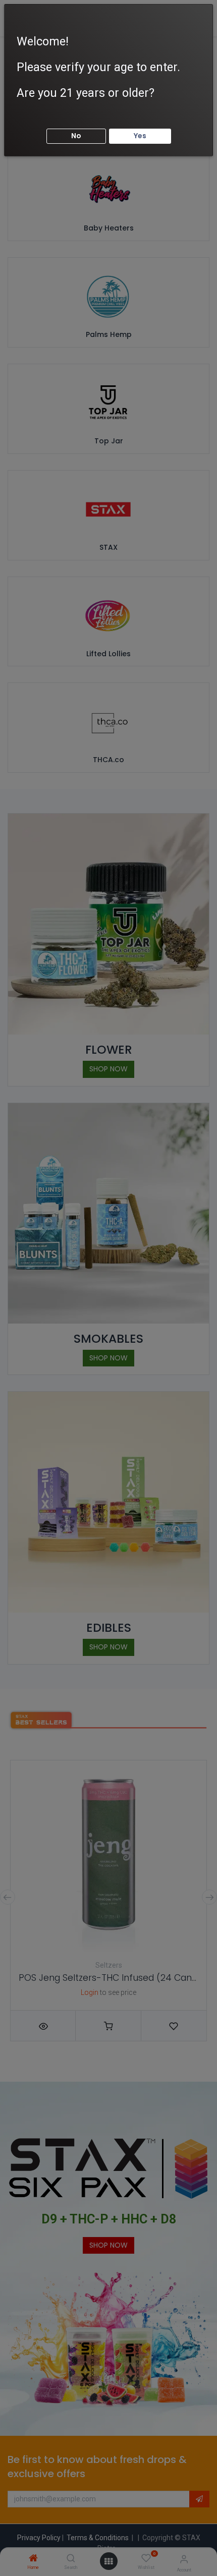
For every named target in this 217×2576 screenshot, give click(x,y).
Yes (140, 136)
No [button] (76, 136)
